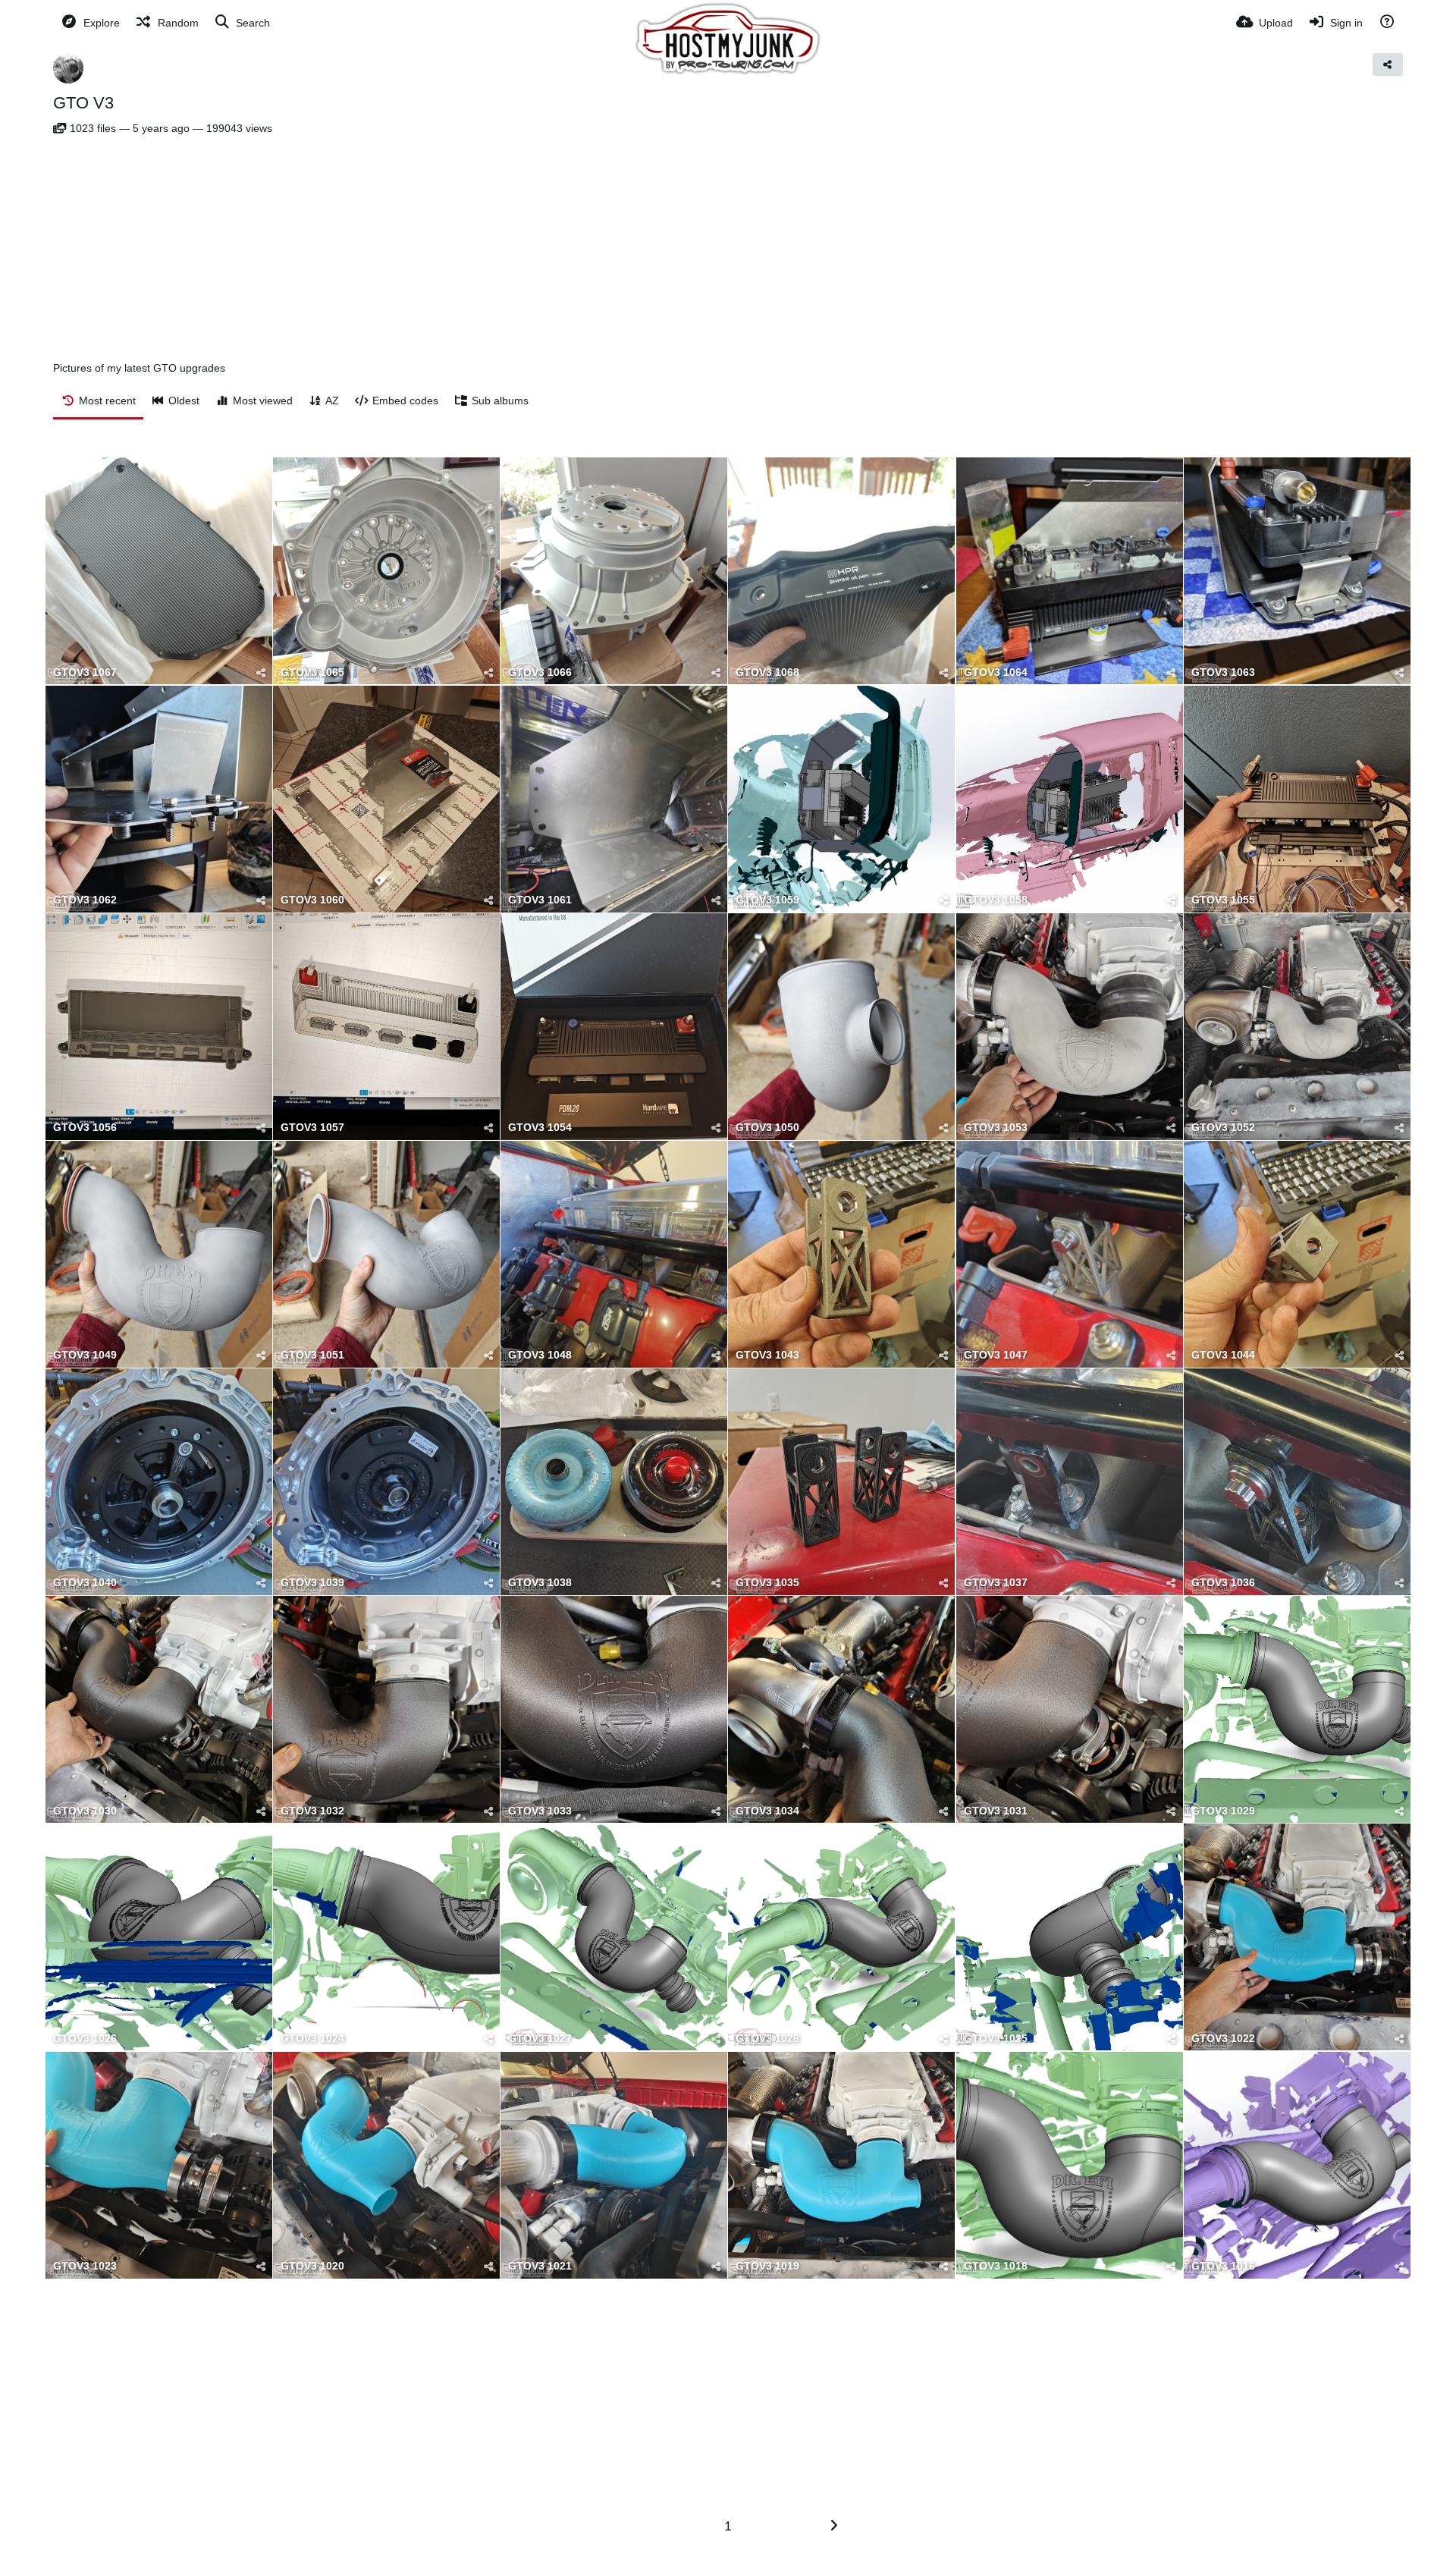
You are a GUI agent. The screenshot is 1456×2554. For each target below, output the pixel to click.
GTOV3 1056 (85, 1128)
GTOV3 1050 (767, 1128)
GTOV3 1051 (312, 1355)
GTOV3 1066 (540, 672)
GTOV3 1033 (540, 1811)
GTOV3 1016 (1223, 2266)
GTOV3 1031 (996, 1811)
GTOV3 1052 (1223, 1128)
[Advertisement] (728, 248)
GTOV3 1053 (996, 1128)
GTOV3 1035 (767, 1583)
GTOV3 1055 (1223, 900)
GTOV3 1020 (312, 2266)
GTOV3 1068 (767, 672)
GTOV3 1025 (996, 2039)
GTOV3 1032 (312, 1811)
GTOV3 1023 (85, 2266)
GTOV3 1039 (312, 1583)
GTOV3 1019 (767, 2266)
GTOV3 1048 (540, 1355)
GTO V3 (83, 103)
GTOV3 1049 (85, 1355)
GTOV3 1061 (540, 900)
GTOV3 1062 (85, 900)
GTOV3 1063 (1223, 672)
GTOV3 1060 (312, 900)
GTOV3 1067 (85, 672)
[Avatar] (68, 68)
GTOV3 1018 (996, 2266)
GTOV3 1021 (540, 2266)
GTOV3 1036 (1223, 1583)
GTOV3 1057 (312, 1128)
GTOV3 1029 (1223, 1811)
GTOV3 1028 (767, 2039)
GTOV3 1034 (767, 1811)
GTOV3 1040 (85, 1583)
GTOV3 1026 (85, 2039)
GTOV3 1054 (540, 1128)
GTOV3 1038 (540, 1583)
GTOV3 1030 (85, 1811)
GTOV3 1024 (312, 2039)
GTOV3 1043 (767, 1355)
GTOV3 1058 (996, 900)
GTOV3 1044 (1223, 1355)
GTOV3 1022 (1223, 2039)
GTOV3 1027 (540, 2039)
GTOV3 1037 (996, 1583)
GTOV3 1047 (996, 1355)
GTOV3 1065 (312, 672)
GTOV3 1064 (996, 672)
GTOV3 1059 (767, 900)
